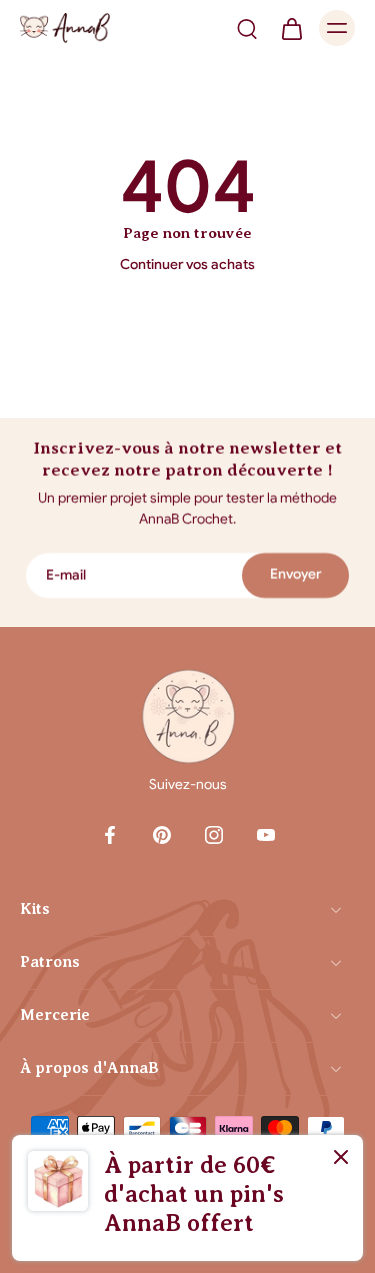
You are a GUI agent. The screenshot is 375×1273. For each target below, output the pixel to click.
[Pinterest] (162, 835)
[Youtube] (266, 835)
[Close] (341, 1157)
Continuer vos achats (187, 264)
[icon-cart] (291, 28)
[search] (247, 28)
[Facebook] (110, 835)
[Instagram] (214, 835)
